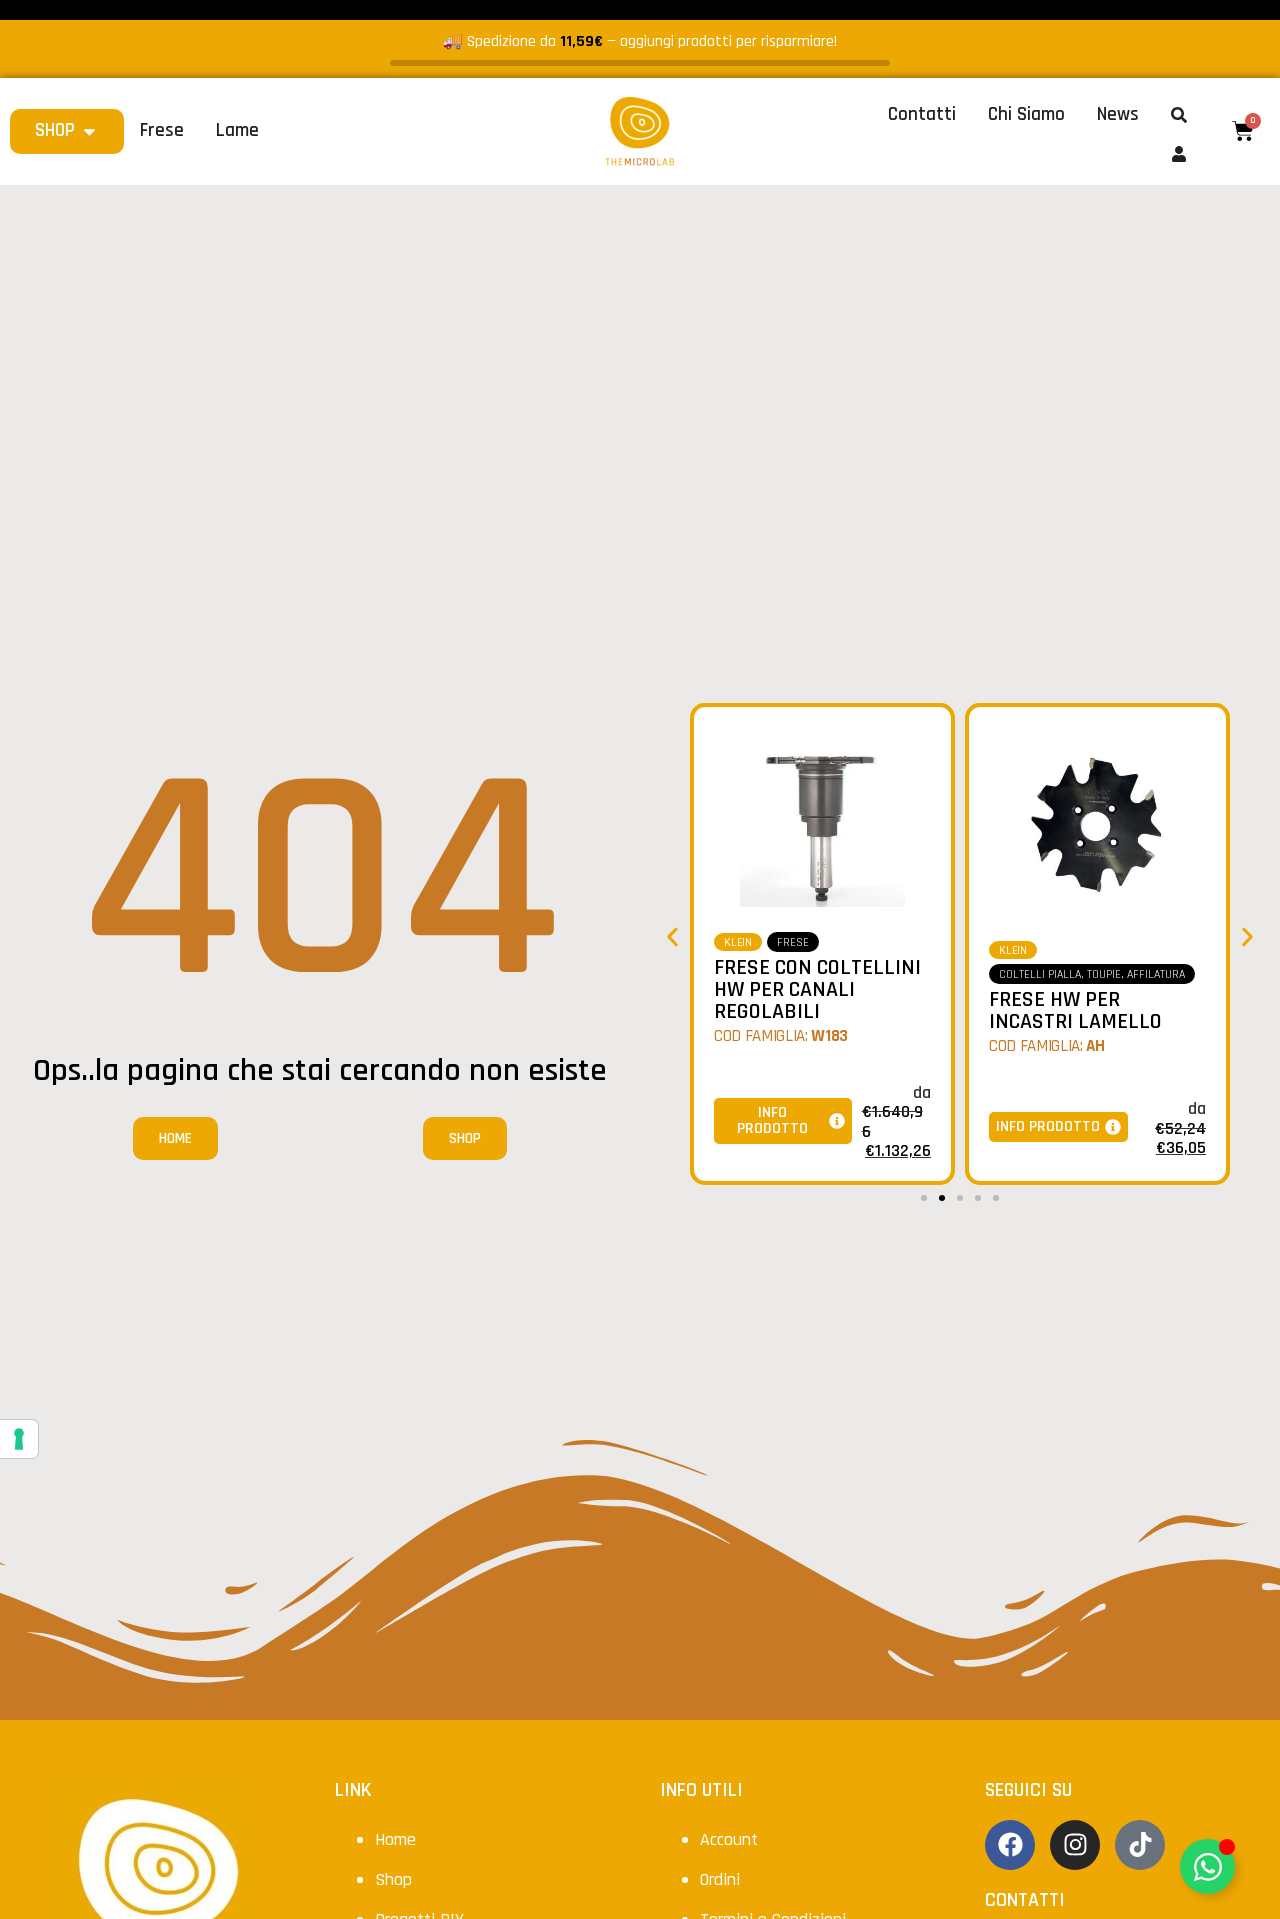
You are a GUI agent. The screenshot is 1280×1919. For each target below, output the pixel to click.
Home (395, 1839)
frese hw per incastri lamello (1075, 1011)
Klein (738, 942)
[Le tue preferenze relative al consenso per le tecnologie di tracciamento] (19, 1439)
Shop (393, 1879)
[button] (672, 937)
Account (729, 1839)
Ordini (720, 1879)
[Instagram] (1075, 1845)
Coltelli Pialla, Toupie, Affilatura (1092, 974)
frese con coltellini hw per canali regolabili (817, 990)
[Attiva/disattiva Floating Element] (1207, 1866)
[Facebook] (1010, 1845)
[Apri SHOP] (89, 131)
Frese (793, 942)
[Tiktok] (1140, 1845)
